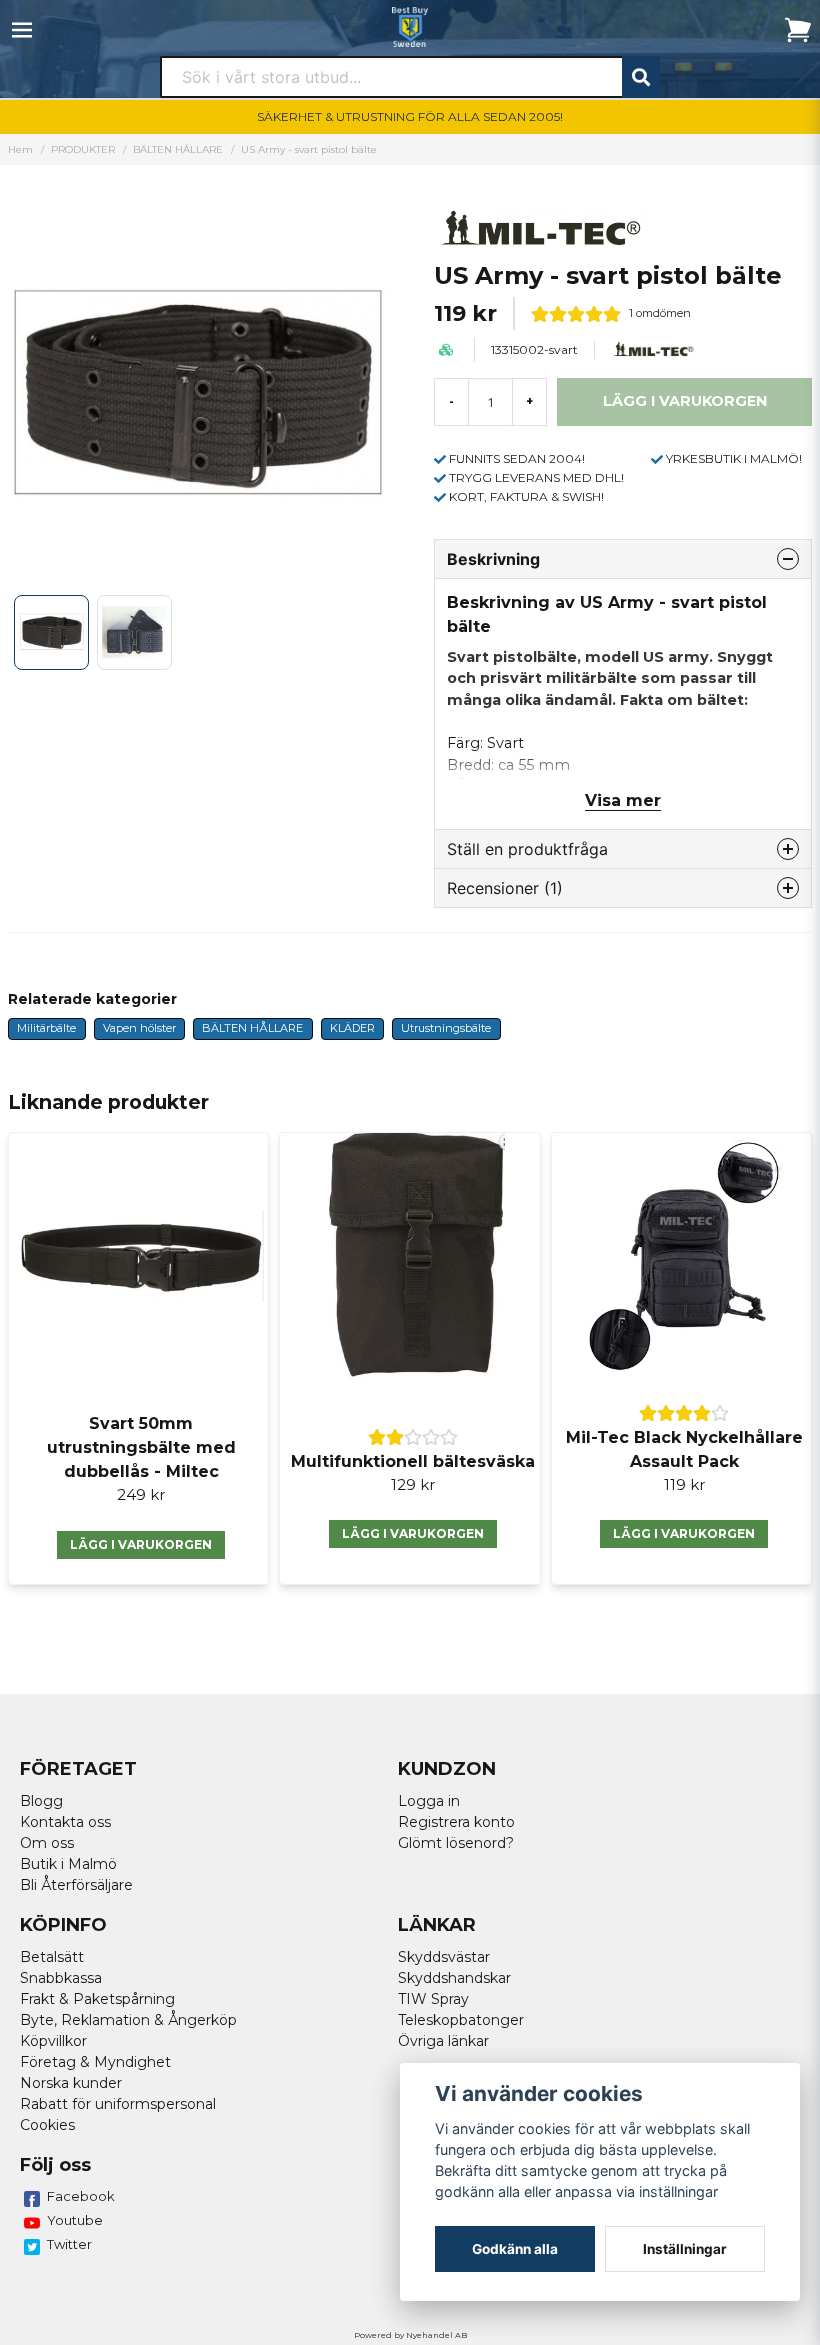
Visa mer (623, 800)
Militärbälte (46, 1028)
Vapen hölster (139, 1028)
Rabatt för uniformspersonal (118, 2104)
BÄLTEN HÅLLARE (178, 149)
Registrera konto (456, 1822)
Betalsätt (52, 1957)
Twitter (69, 2244)
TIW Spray (433, 1999)
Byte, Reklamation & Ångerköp (128, 2020)
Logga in (429, 1801)
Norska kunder (71, 2083)
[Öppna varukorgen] (798, 30)
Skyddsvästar (444, 1957)
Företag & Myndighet (95, 2062)
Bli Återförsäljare (76, 1885)
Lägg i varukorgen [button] (141, 1544)
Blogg (41, 1801)
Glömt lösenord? (456, 1843)
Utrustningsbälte (446, 1028)
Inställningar (685, 2249)
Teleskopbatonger (461, 2020)
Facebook (81, 2196)
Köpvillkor (53, 2041)
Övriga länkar (443, 2041)
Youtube (75, 2220)
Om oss (47, 1843)
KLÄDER (352, 1028)
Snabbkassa (61, 1978)
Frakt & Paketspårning (97, 1999)
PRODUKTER (83, 149)
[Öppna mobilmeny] (22, 30)
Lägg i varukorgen (413, 1533)
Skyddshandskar (454, 1978)
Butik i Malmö (68, 1864)
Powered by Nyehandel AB (410, 2335)
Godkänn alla (515, 2249)
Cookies (47, 2125)
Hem (20, 149)
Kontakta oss (65, 1822)
